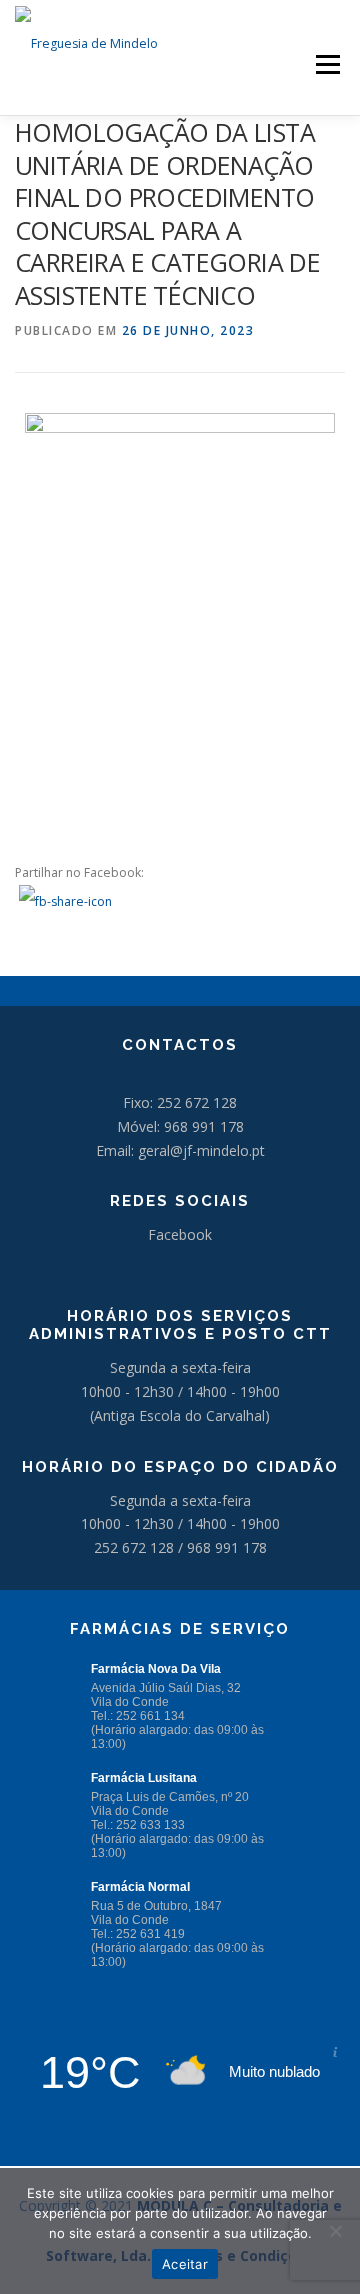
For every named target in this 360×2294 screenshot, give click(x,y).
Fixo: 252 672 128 (180, 1102)
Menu (326, 64)
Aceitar (185, 2264)
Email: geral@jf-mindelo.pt (180, 1150)
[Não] (335, 2231)
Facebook (180, 1234)
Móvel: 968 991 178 (180, 1126)
